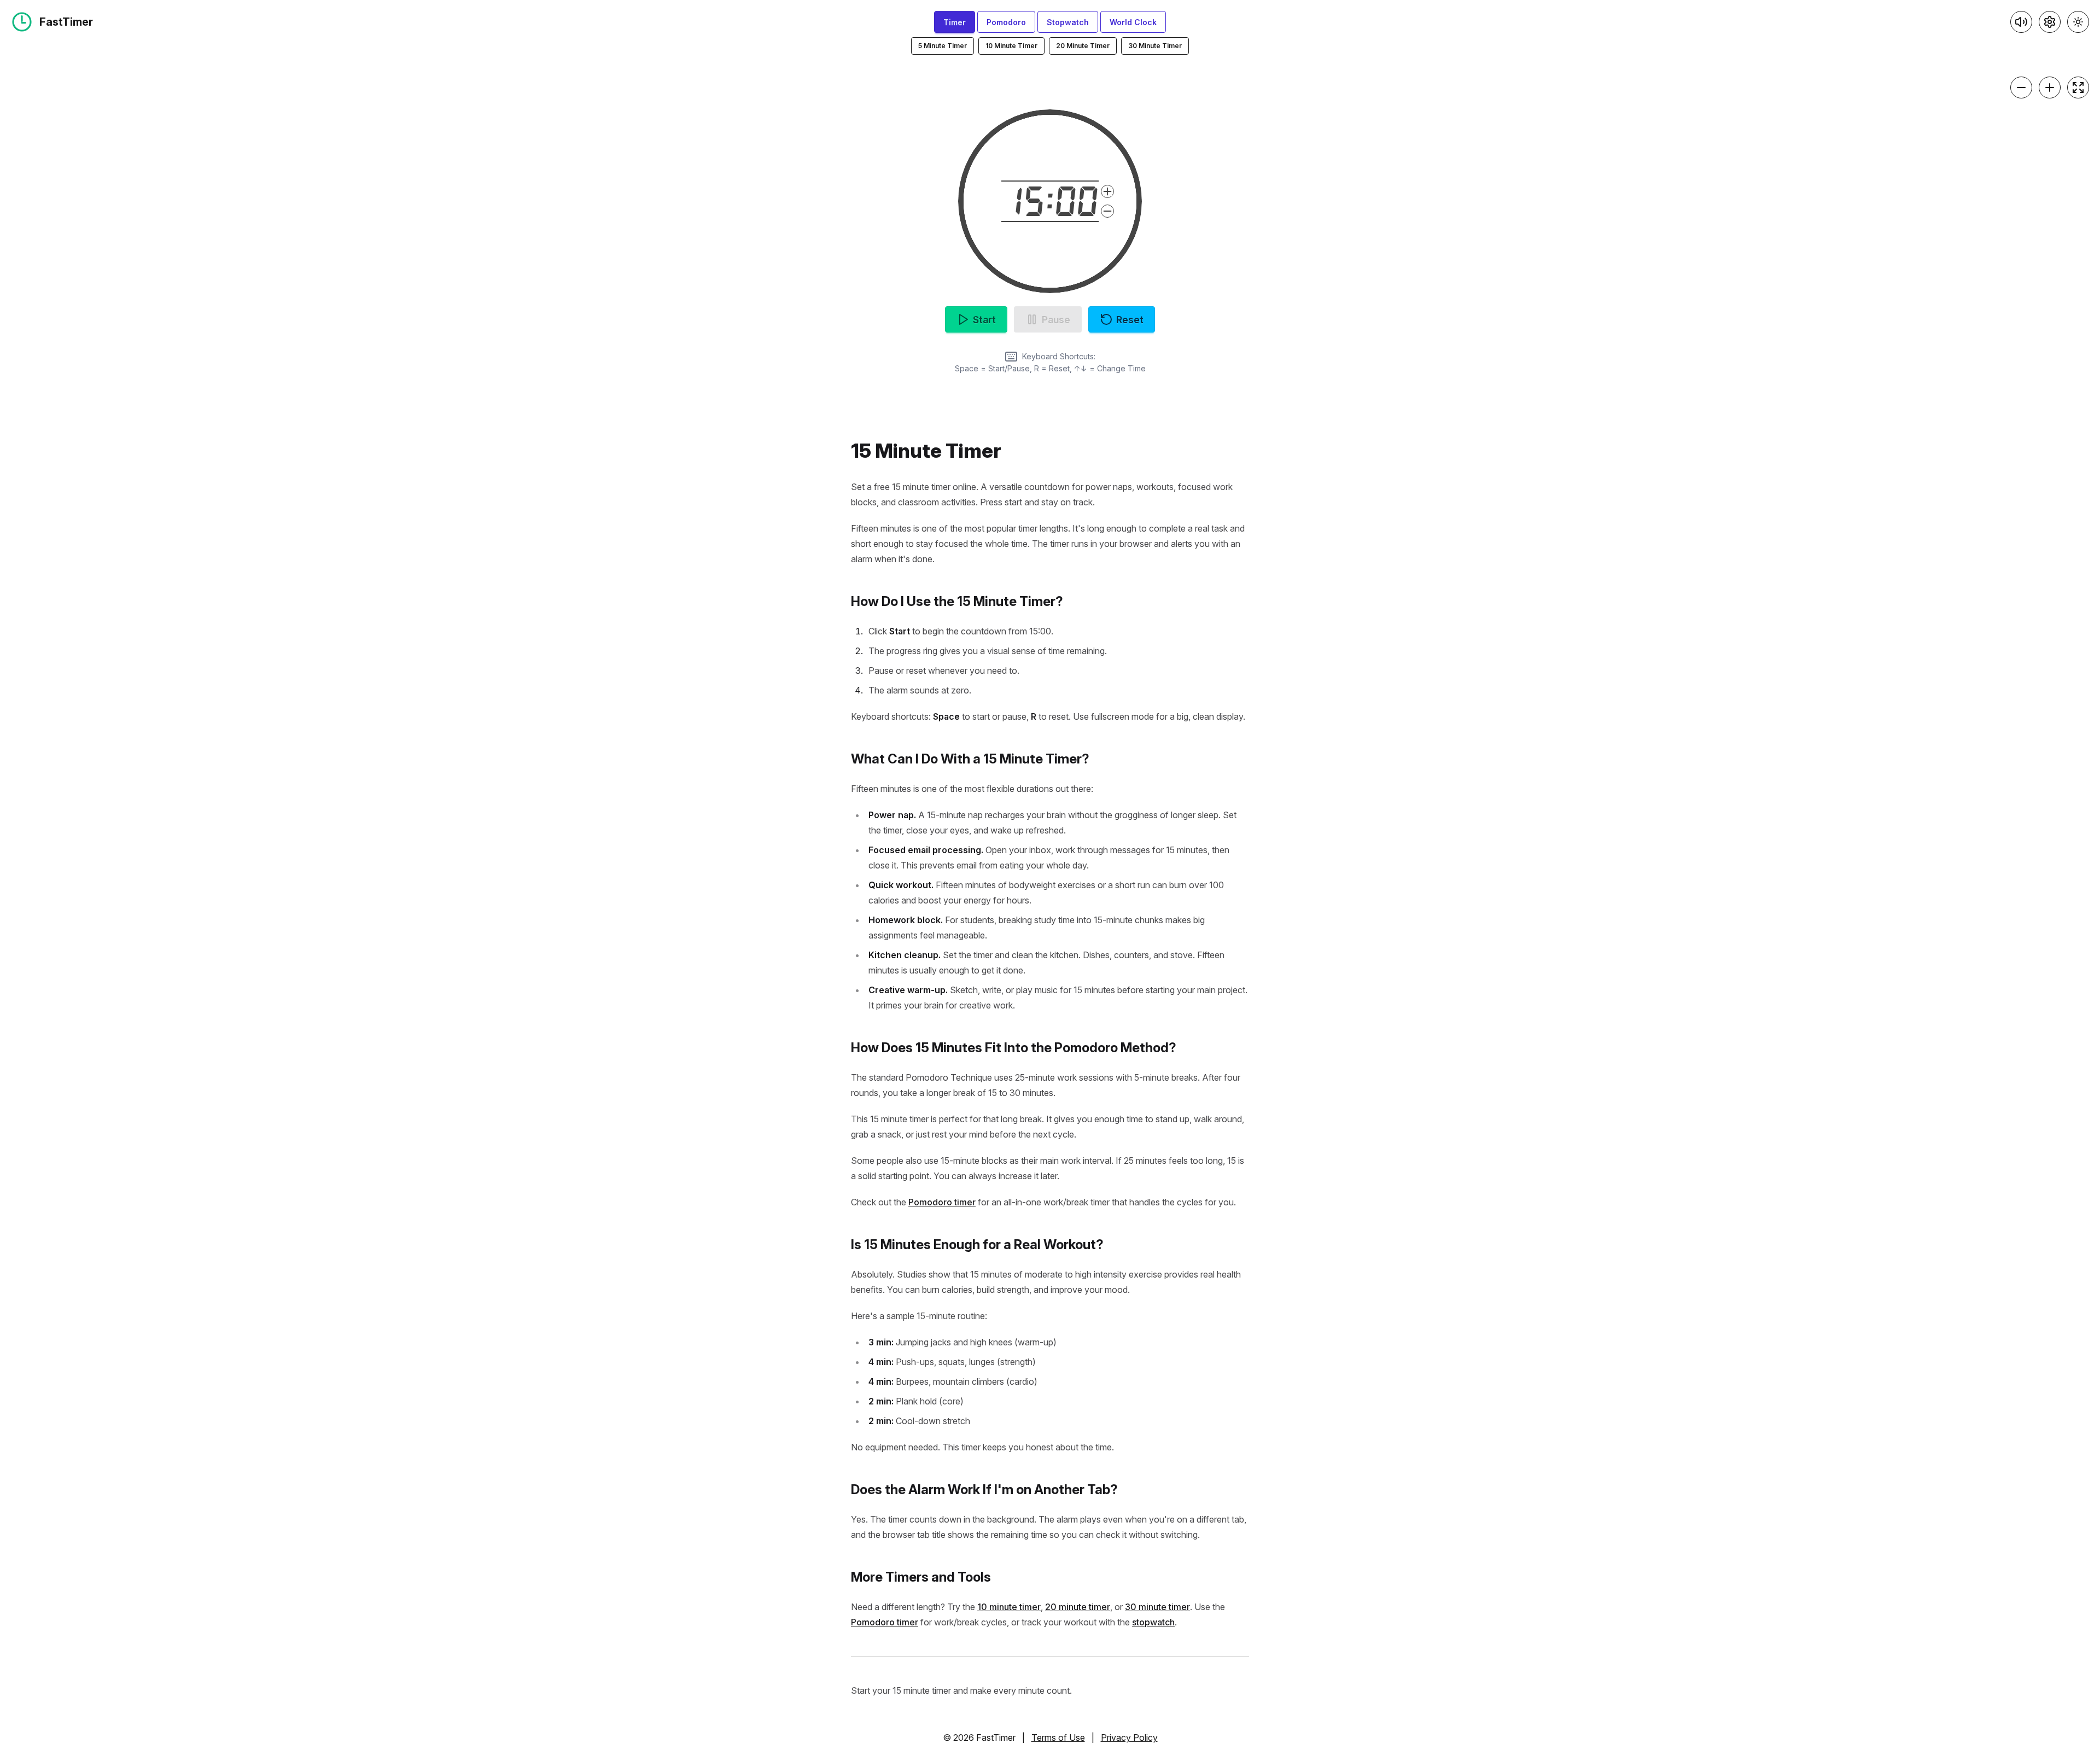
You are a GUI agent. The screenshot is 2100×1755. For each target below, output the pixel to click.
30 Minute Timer (1155, 46)
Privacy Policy (1129, 1737)
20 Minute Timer (1083, 46)
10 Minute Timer (1011, 46)
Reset (1130, 320)
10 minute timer (1009, 1607)
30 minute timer (1157, 1607)
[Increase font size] (2050, 88)
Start (984, 320)
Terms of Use (1058, 1737)
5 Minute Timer (943, 46)
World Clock (1133, 22)
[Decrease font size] (2021, 88)
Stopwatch (1068, 22)
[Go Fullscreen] (2078, 88)
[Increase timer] (1107, 191)
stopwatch (1153, 1622)
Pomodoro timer (942, 1202)
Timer (955, 22)
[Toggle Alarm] (2021, 22)
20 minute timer (1078, 1607)
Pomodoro (1006, 22)
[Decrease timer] (1107, 211)
